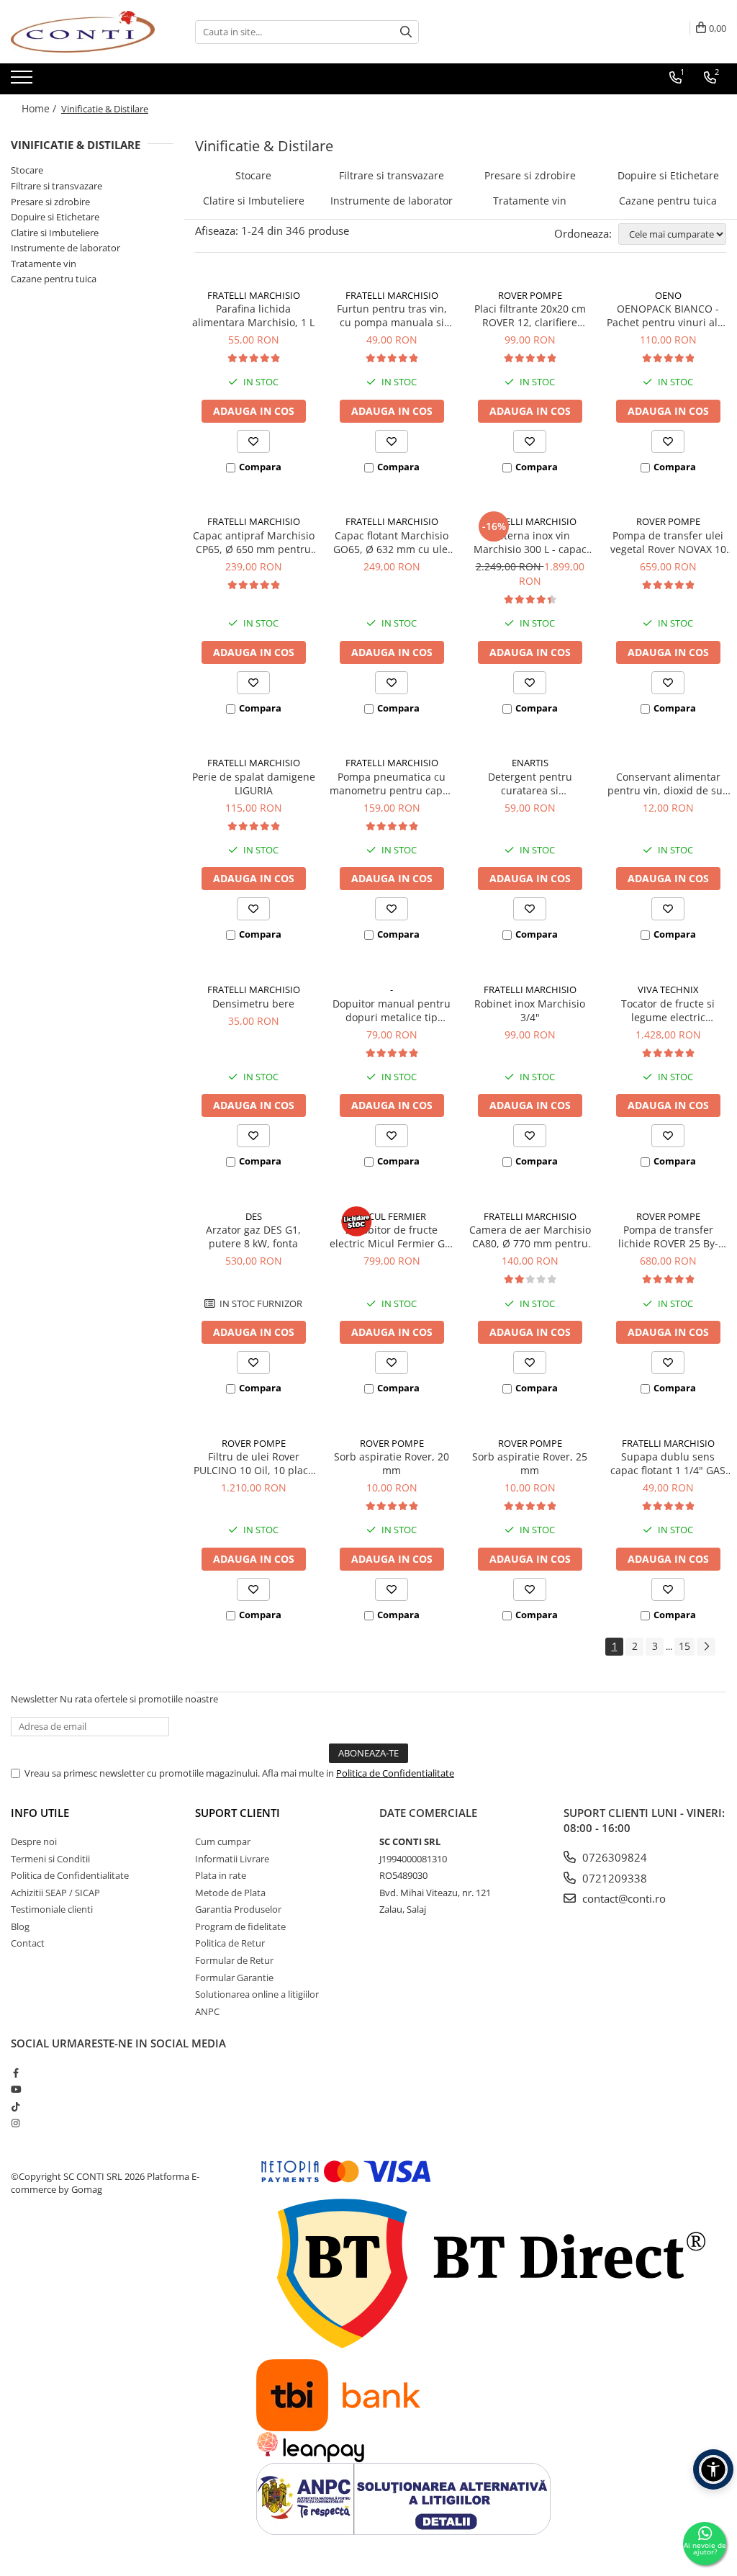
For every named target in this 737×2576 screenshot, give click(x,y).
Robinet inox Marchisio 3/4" (530, 1010)
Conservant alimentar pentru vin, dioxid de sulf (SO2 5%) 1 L (668, 784)
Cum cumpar (223, 1841)
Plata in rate (221, 1875)
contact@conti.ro (623, 1898)
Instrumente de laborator (65, 248)
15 (684, 1646)
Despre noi (34, 1841)
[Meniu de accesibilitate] (713, 2469)
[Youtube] (15, 2089)
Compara (260, 467)
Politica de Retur (230, 1943)
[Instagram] (15, 2123)
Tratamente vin (44, 264)
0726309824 (613, 1857)
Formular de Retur (234, 1960)
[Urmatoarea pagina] (706, 1647)
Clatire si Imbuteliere (55, 233)
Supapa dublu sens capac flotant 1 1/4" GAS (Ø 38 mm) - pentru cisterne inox (668, 1463)
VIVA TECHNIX (668, 989)
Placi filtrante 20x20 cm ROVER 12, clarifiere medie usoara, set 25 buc (530, 315)
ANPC (207, 2011)
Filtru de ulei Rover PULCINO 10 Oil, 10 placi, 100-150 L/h (254, 1463)
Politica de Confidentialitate (395, 1773)
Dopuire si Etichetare (55, 217)
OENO (668, 295)
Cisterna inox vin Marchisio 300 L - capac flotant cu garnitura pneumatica (530, 542)
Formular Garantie (234, 1978)
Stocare (27, 170)
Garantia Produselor (238, 1909)
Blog (20, 1926)
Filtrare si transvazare (56, 186)
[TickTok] (15, 2106)
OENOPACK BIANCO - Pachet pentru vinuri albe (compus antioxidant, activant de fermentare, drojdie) (668, 315)
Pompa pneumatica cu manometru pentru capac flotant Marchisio (392, 784)
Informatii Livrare (232, 1859)
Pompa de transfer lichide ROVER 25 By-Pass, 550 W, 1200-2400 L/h (668, 1237)
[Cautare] (406, 32)
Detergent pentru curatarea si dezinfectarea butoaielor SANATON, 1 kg (530, 784)
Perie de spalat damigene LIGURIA (254, 784)
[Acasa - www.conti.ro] (83, 32)
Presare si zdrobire (50, 202)
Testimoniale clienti (52, 1909)
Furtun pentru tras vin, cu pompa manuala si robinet (392, 315)
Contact (28, 1943)
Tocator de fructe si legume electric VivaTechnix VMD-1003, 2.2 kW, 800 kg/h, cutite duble (668, 1010)
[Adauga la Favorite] (253, 441)
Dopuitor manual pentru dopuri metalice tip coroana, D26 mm (392, 1010)
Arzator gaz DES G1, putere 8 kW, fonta (253, 1237)
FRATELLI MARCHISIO (254, 295)
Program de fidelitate (240, 1926)
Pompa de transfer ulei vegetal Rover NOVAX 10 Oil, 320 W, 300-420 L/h (668, 542)
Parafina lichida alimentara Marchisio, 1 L (253, 315)
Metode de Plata (230, 1893)
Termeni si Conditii (50, 1859)
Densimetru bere (253, 1004)
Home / (40, 108)
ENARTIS (530, 763)
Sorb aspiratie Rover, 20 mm (392, 1463)
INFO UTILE (40, 1813)
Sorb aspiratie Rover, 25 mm (530, 1463)
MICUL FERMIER (392, 1216)
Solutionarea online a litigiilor (257, 1994)
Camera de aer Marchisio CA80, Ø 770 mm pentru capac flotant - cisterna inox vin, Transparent (530, 1237)
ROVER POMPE (530, 295)
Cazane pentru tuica (54, 279)
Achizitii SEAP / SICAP (55, 1893)
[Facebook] (15, 2073)
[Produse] (23, 81)
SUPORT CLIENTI (238, 1813)
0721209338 (613, 1878)
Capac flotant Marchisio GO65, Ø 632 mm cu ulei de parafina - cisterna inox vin (392, 542)
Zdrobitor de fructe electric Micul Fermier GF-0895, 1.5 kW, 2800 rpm (392, 1237)
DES (254, 1216)
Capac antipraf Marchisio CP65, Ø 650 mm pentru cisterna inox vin (254, 542)
